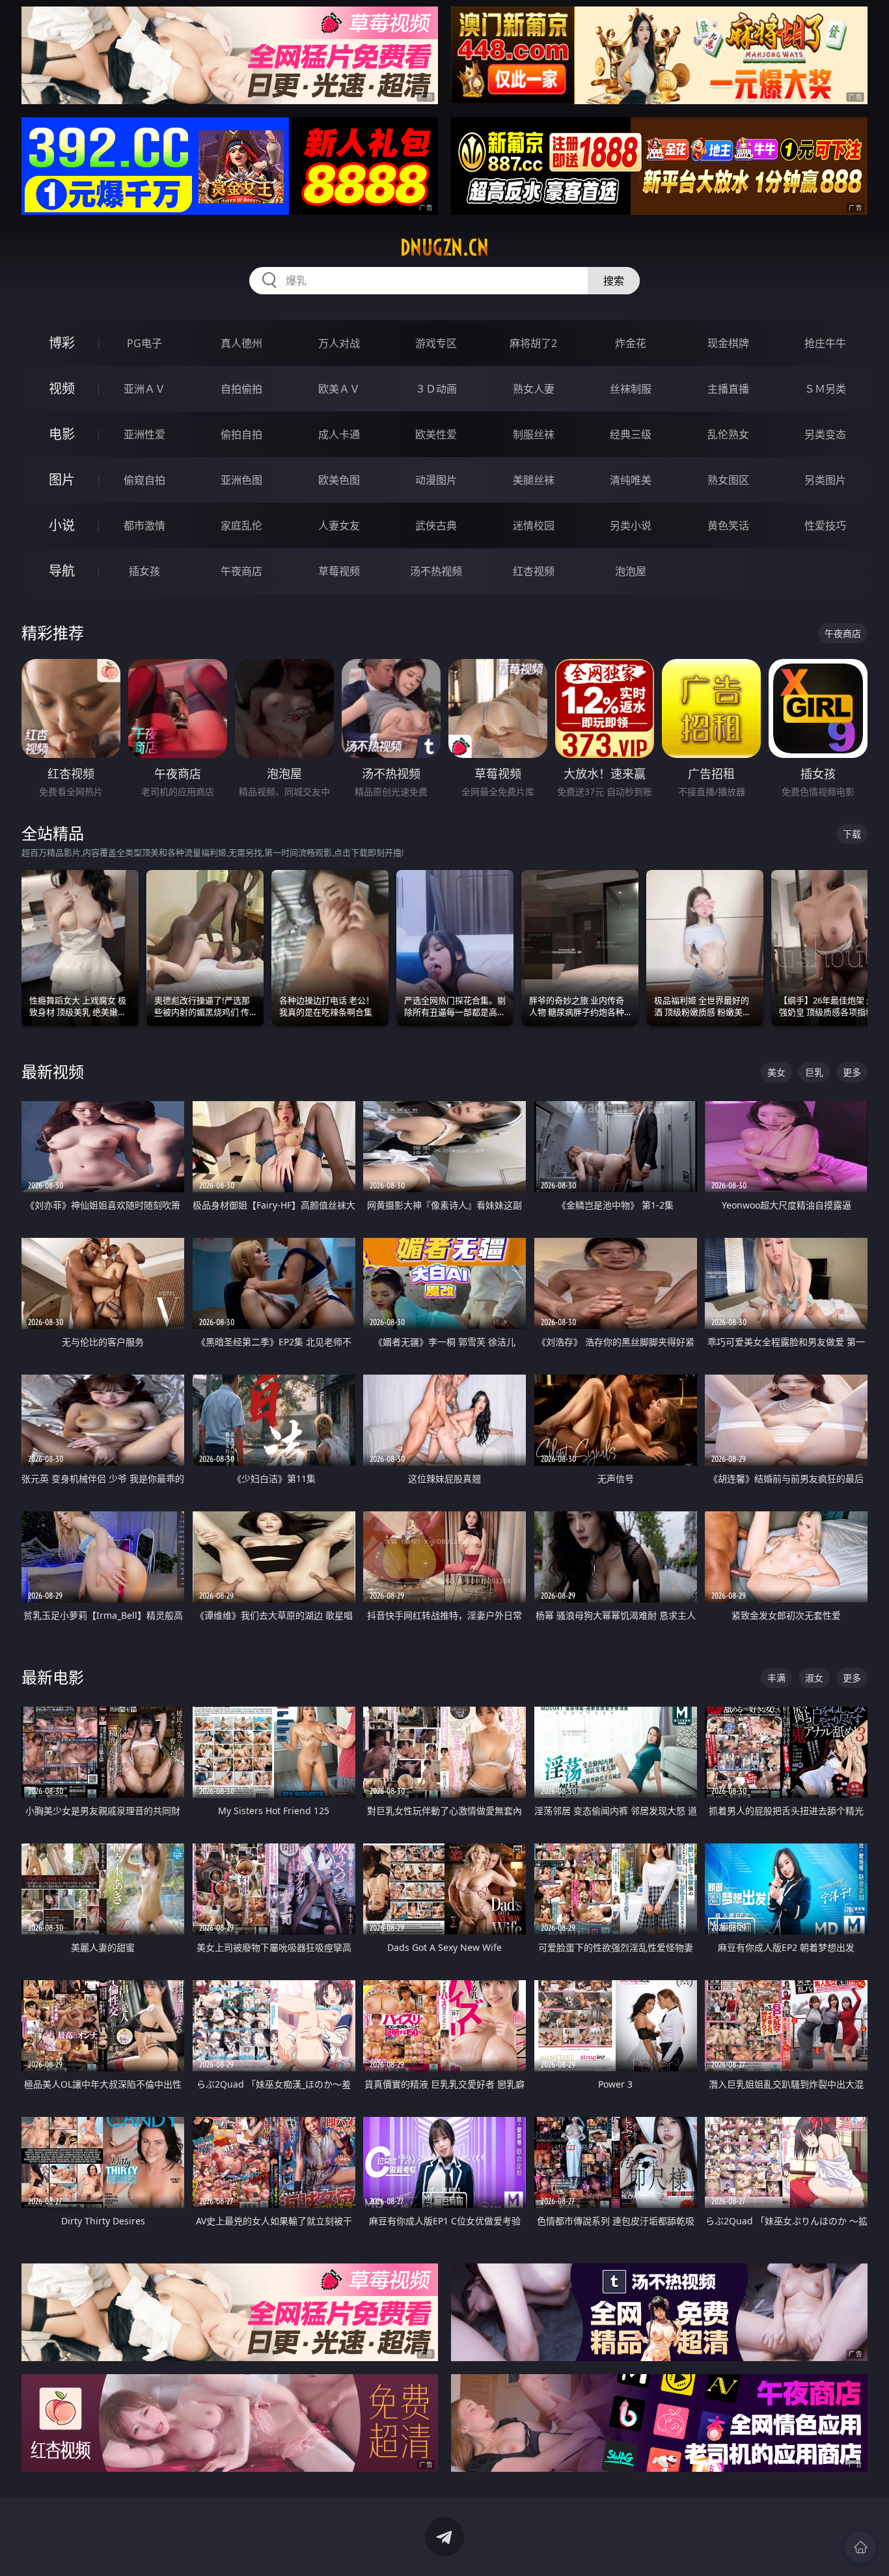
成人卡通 (339, 434)
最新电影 (53, 1677)
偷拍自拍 (241, 434)
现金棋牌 (728, 343)
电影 (62, 434)
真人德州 (241, 343)
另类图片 (825, 480)
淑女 (814, 1678)
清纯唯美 (631, 480)
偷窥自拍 (144, 480)
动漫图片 (436, 480)
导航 (62, 571)
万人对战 (339, 343)
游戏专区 (436, 343)
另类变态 (825, 434)
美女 (776, 1072)
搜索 (614, 281)
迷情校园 (534, 525)
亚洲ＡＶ (144, 389)
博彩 (62, 343)
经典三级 (631, 434)
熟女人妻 (534, 389)
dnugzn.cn (444, 247)
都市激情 (144, 525)
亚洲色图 (241, 480)
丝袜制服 (631, 389)
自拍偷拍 (241, 389)
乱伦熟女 (728, 434)
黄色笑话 (728, 525)
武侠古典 (436, 525)
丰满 (776, 1678)
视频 (62, 388)
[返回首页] (860, 2547)
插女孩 (144, 571)
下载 (852, 834)
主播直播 (728, 389)
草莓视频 (339, 571)
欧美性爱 (436, 434)
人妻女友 (339, 525)
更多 (852, 1072)
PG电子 (144, 343)
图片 (62, 480)
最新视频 (53, 1071)
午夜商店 (241, 571)
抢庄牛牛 (825, 343)
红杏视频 (534, 571)
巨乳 (814, 1072)
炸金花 (631, 343)
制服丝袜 (534, 434)
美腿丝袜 (534, 480)
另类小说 (631, 525)
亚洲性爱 (144, 434)
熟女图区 (728, 480)
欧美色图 (339, 480)
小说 (62, 525)
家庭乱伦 (241, 525)
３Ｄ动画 (436, 389)
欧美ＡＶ (339, 389)
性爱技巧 (825, 525)
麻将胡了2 (533, 343)
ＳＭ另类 (825, 389)
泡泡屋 (631, 571)
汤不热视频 (436, 571)
